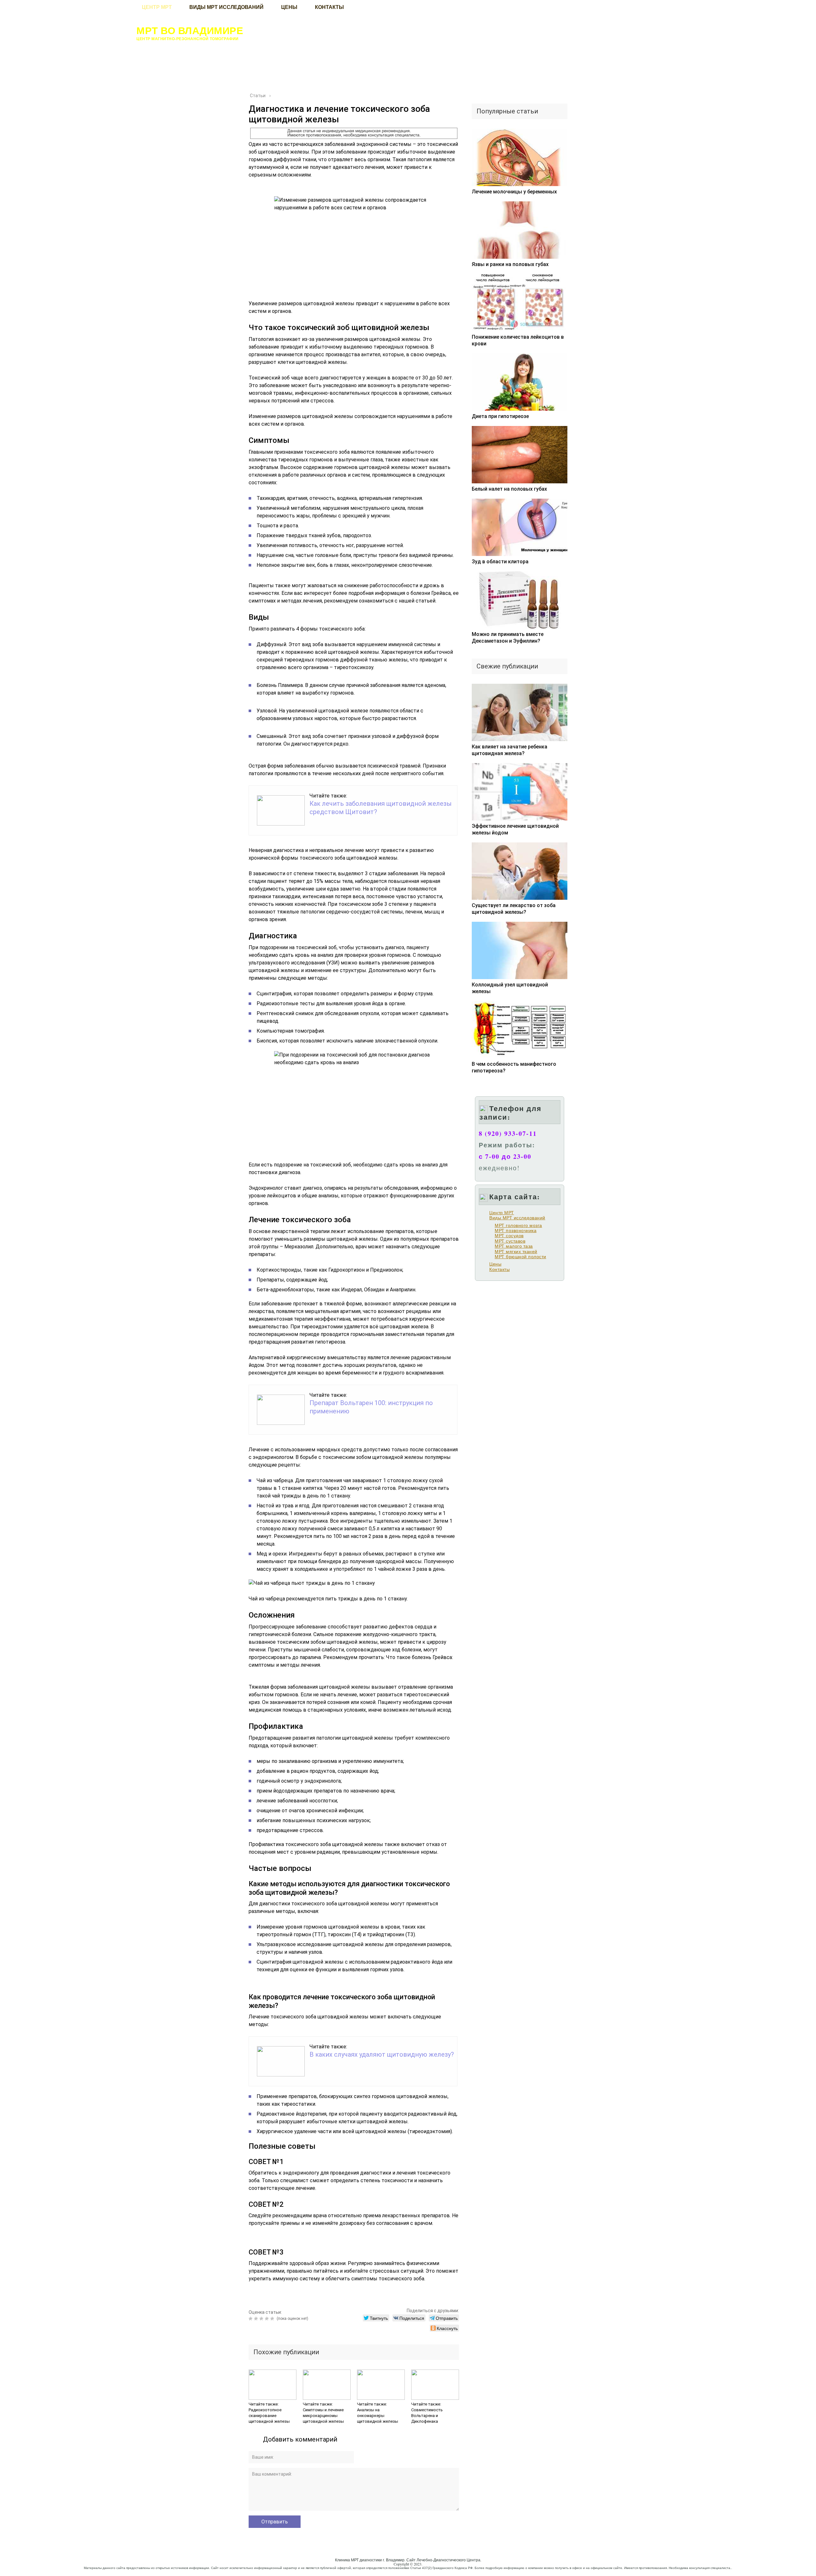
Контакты (499, 1269)
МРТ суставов (510, 1241)
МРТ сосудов (509, 1236)
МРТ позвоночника (516, 1230)
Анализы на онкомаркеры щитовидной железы (378, 2416)
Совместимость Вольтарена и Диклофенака (427, 2416)
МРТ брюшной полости (521, 1257)
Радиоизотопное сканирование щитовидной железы (269, 2416)
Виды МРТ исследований (517, 1218)
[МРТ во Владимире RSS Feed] (79, 2565)
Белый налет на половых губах (509, 489)
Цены (495, 1264)
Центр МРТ (502, 1213)
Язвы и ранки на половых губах (510, 264)
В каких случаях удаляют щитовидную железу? (382, 2054)
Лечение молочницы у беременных (514, 192)
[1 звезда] (251, 2319)
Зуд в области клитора (500, 562)
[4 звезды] (268, 2319)
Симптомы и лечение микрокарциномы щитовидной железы (323, 2416)
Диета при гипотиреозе (500, 416)
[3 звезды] (262, 2319)
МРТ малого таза (514, 1246)
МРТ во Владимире (190, 30)
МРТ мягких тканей (516, 1252)
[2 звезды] (257, 2319)
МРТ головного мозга (518, 1225)
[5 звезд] (273, 2319)
